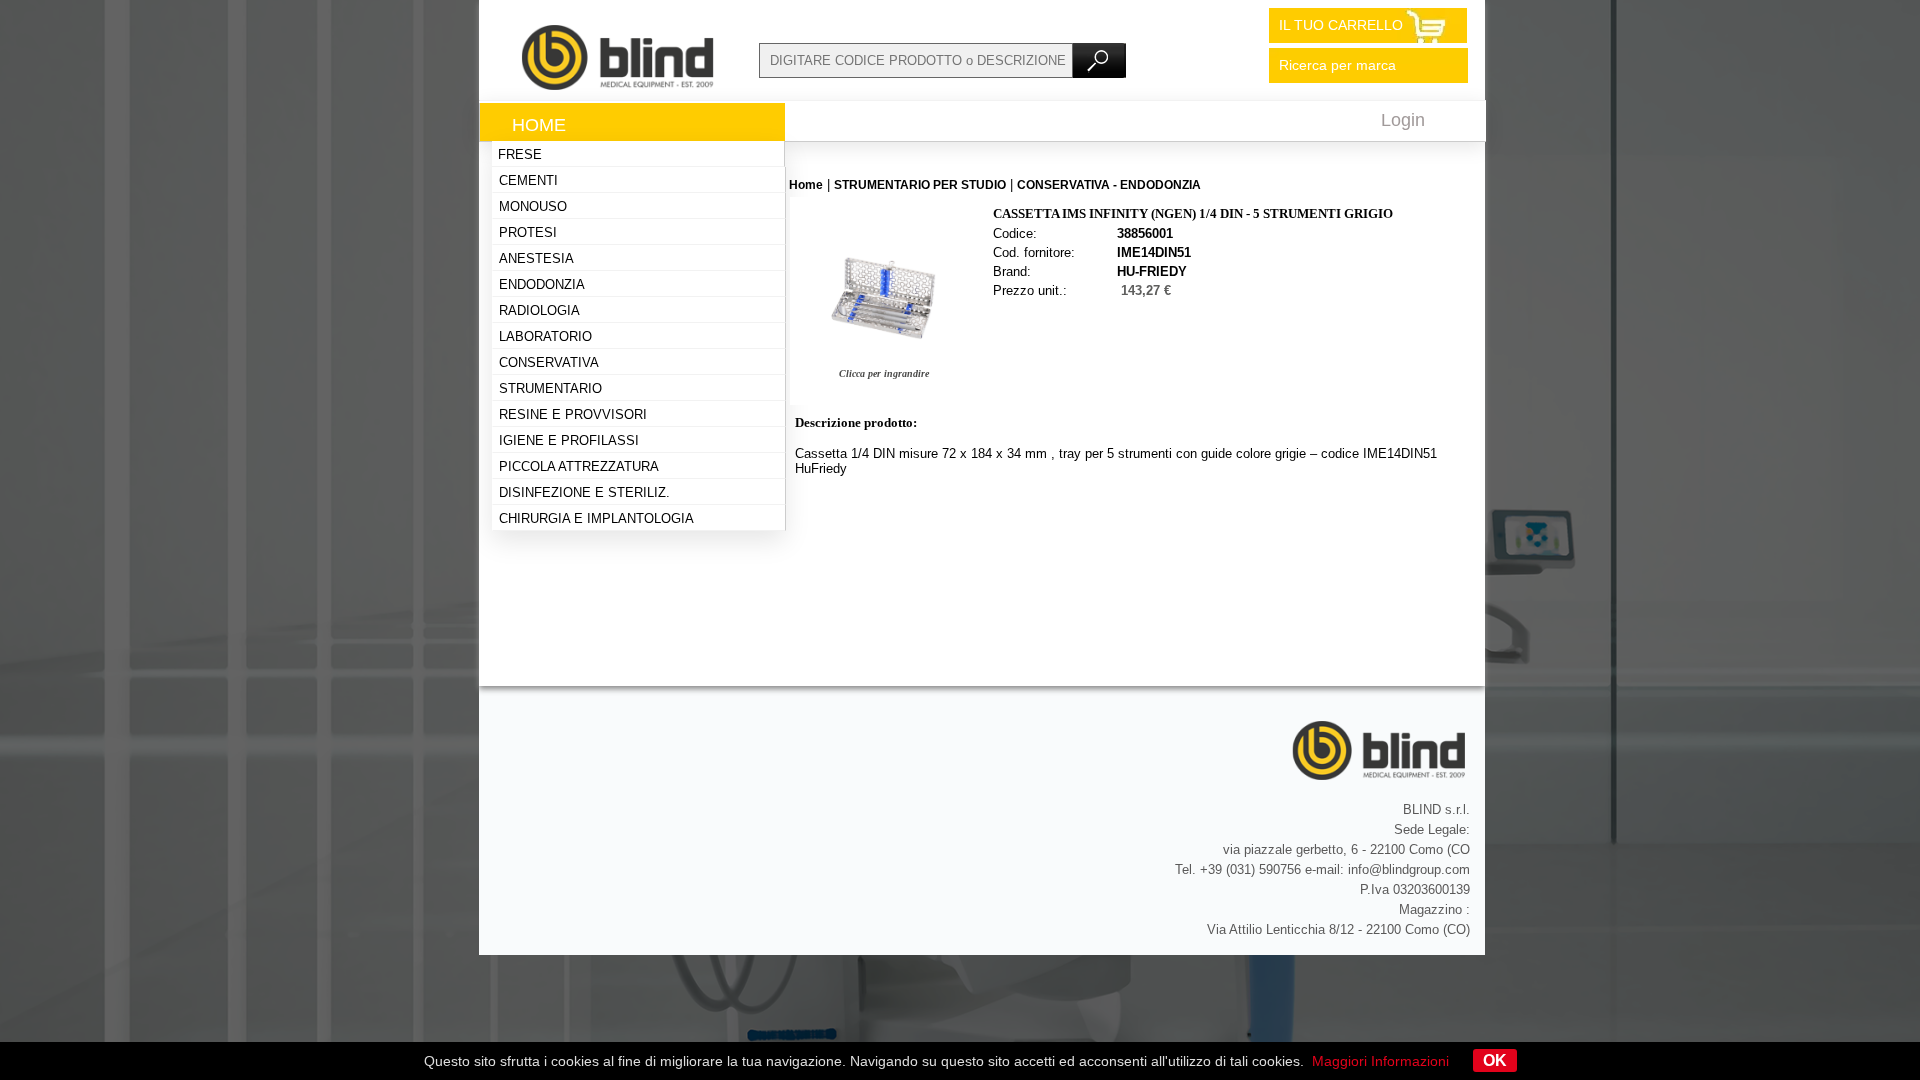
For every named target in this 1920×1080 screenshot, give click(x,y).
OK (1495, 1060)
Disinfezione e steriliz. (584, 492)
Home (539, 125)
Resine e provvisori (573, 414)
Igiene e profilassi (569, 440)
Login (1403, 120)
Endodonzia (542, 284)
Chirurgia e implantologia (596, 518)
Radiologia (539, 310)
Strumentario (550, 388)
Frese (520, 154)
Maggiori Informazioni (1380, 1061)
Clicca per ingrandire (884, 373)
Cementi (528, 180)
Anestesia (536, 258)
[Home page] (619, 85)
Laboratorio (545, 336)
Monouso (533, 206)
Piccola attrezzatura (579, 466)
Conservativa (549, 362)
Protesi (528, 232)
